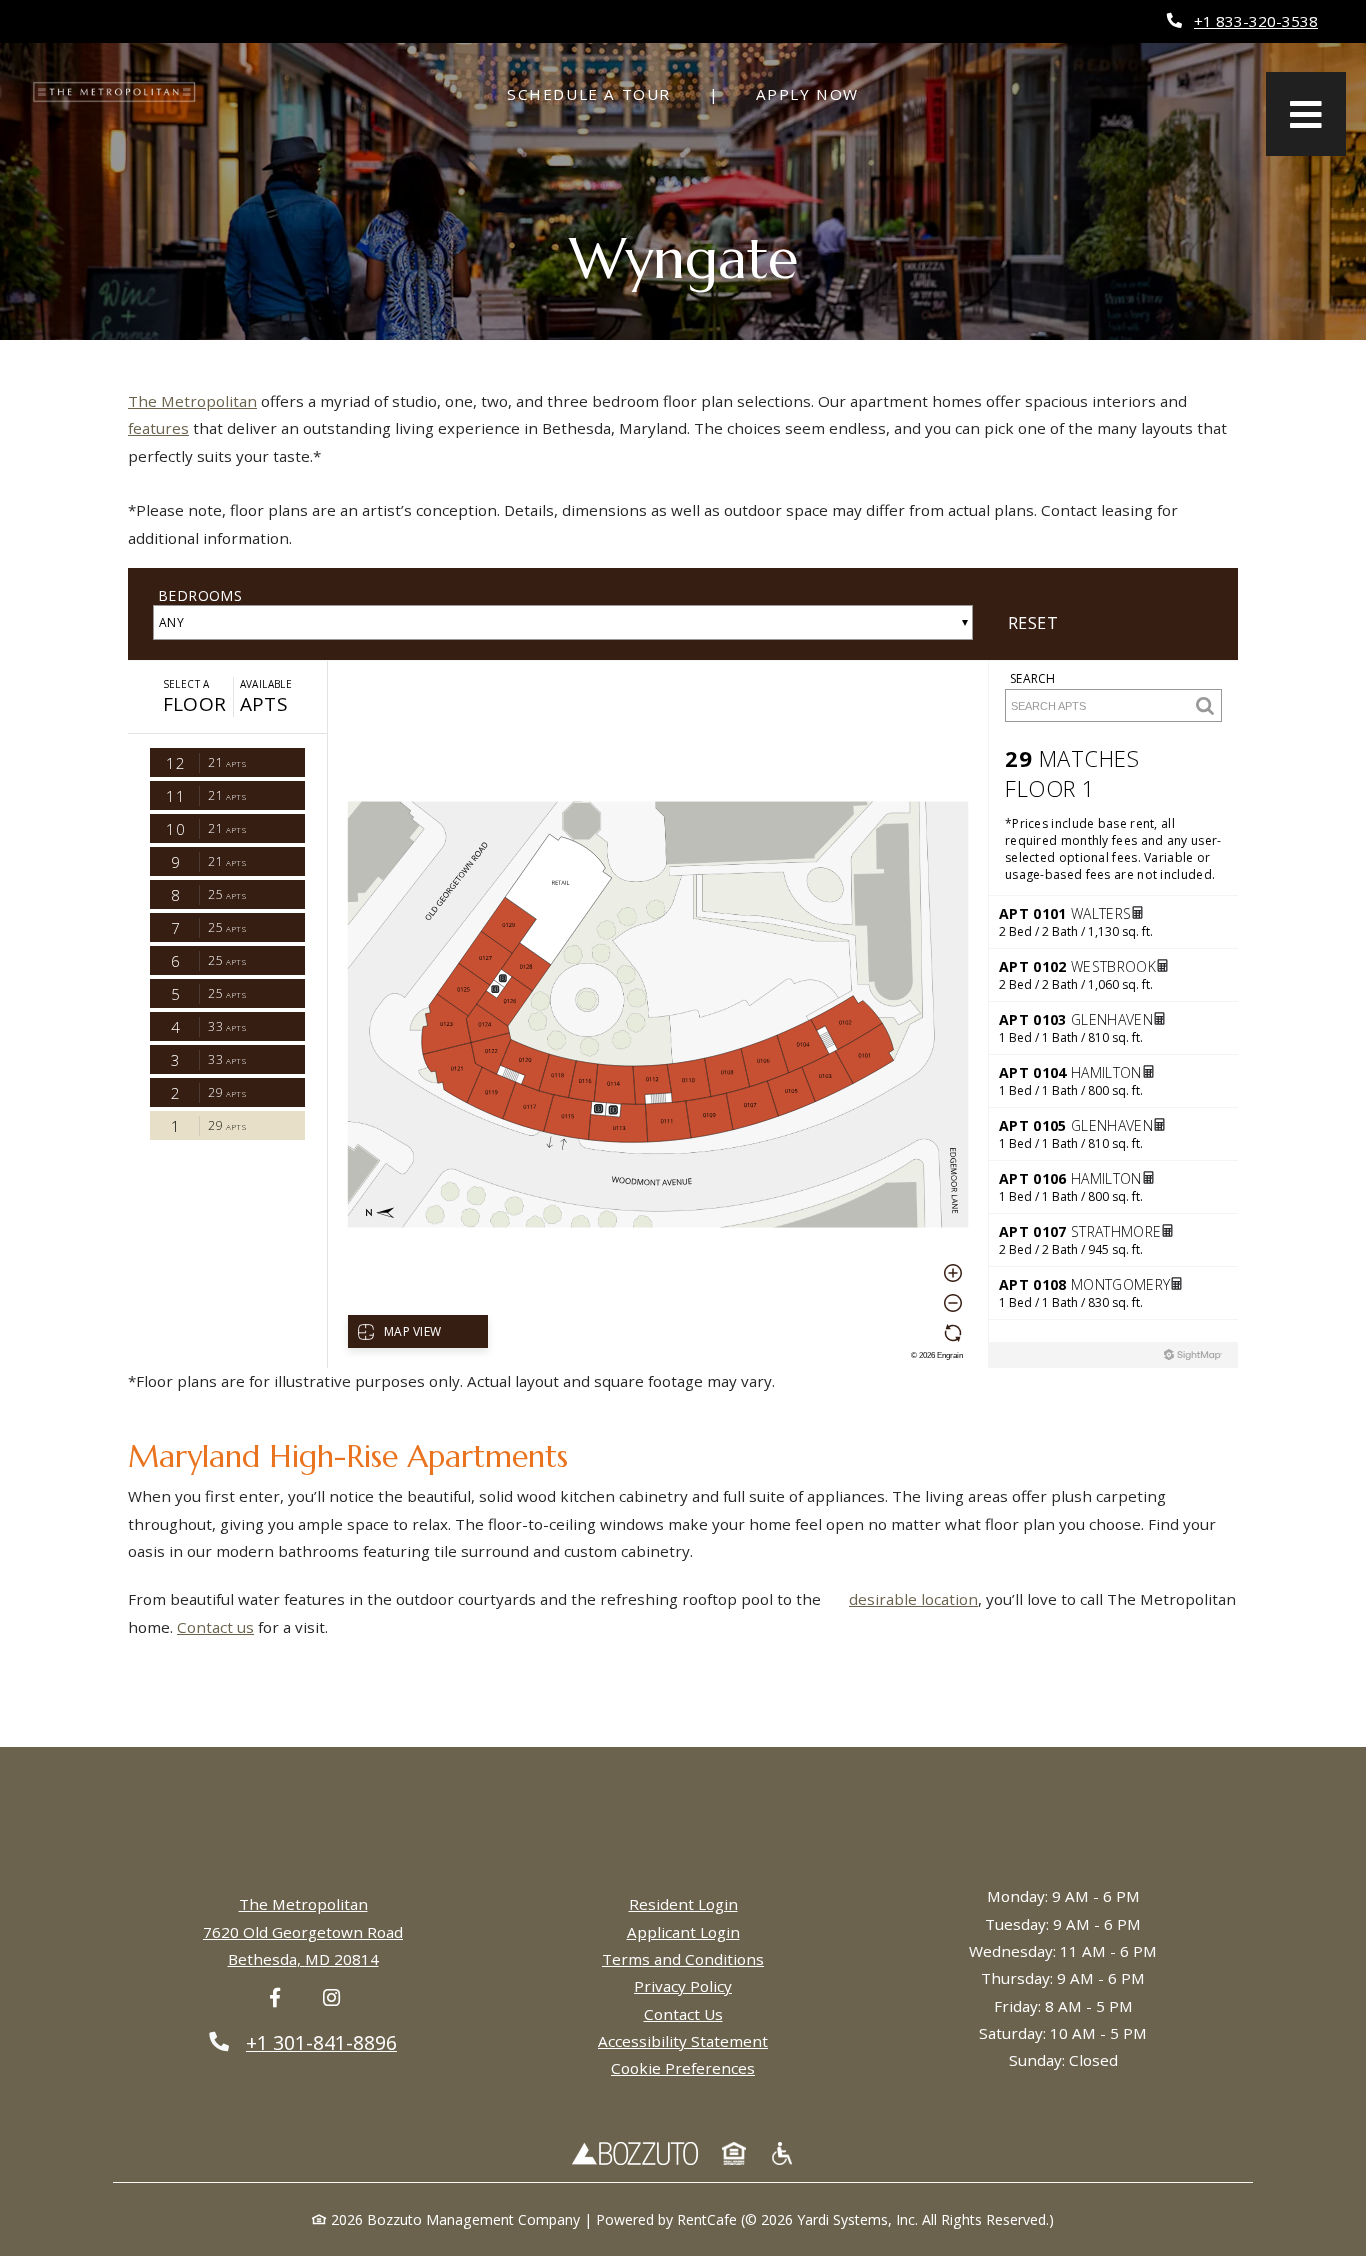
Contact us (215, 1627)
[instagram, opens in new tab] (331, 1998)
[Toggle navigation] (1306, 114)
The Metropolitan (192, 401)
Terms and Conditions (683, 1959)
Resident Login (683, 1903)
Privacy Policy (683, 1985)
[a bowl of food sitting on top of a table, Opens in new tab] (782, 2152)
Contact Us (683, 2014)
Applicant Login (683, 1931)
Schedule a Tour (600, 93)
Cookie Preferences (683, 2068)
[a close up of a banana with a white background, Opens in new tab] (734, 2152)
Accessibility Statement (683, 2041)
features (158, 428)
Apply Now (807, 94)
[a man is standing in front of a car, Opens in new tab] (635, 2152)
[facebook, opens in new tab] (275, 1998)
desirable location (913, 1599)
